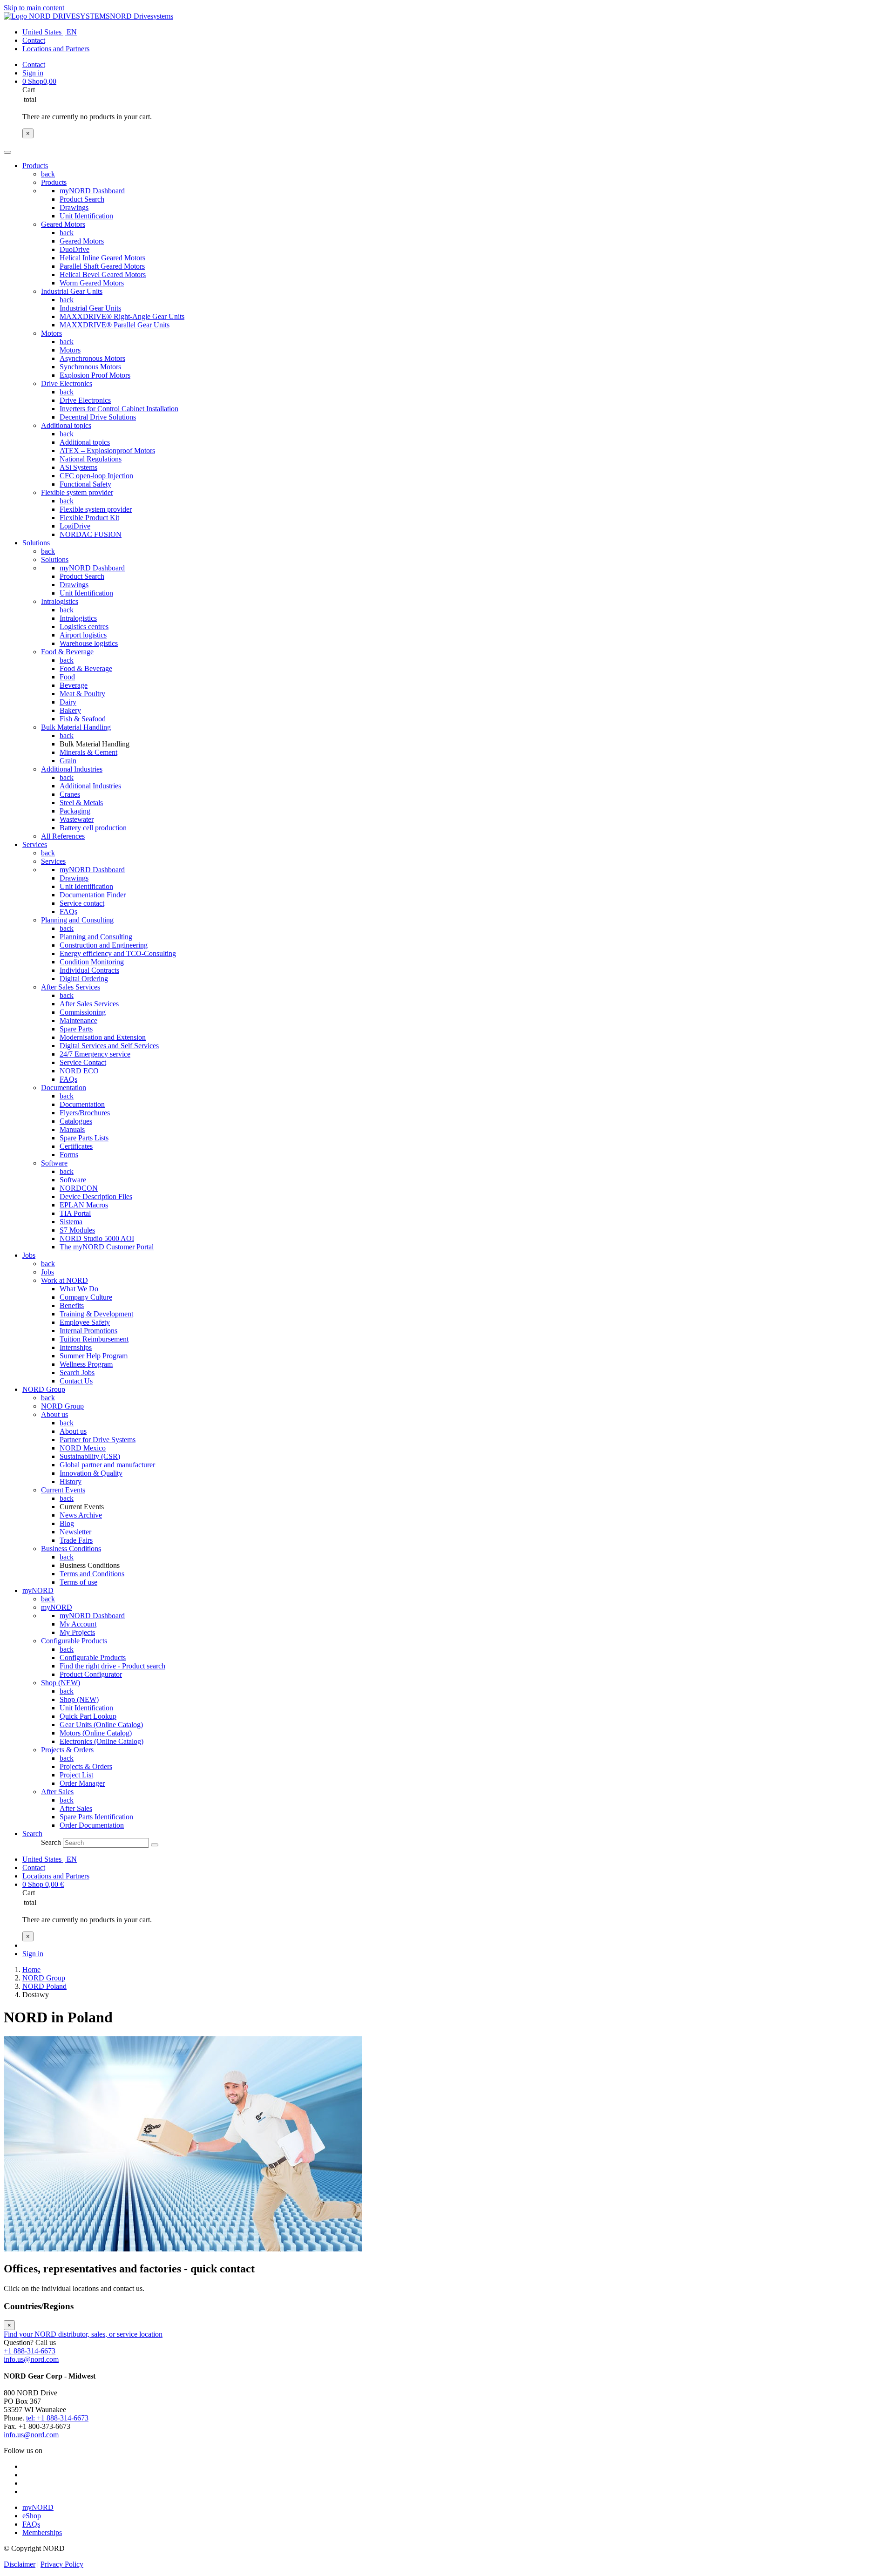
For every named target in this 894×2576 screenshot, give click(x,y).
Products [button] (35, 166)
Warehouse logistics (89, 643)
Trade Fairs (76, 1540)
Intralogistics (60, 601)
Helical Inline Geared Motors (102, 258)
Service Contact (83, 1062)
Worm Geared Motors (92, 283)
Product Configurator (91, 1674)
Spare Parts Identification (96, 1817)
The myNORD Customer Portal (107, 1247)
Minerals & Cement (88, 752)
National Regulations (91, 459)
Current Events (63, 1490)
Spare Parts (76, 1029)
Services (53, 861)
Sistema (71, 1222)
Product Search (82, 199)
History (71, 1481)
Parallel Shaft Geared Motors (102, 266)
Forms (69, 1155)
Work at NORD (64, 1280)
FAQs (68, 912)
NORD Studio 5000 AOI (97, 1238)
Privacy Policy (62, 2564)
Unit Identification (86, 216)
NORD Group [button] (44, 1389)
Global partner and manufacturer (107, 1465)
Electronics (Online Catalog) (102, 1741)
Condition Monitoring (92, 962)
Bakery (70, 710)
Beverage (74, 685)
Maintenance (78, 1020)
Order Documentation (92, 1825)
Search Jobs (77, 1373)
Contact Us (76, 1381)
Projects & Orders (67, 1750)
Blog (67, 1523)
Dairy (68, 702)
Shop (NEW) (61, 1683)
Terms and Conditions (92, 1574)
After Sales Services (71, 987)
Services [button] (35, 844)
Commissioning (83, 1012)
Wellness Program (86, 1364)
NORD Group (62, 1406)
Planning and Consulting (77, 920)
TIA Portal (75, 1213)
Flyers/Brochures (85, 1113)
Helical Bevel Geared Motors (103, 275)
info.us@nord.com (31, 2359)
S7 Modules (77, 1230)
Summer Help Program (94, 1356)
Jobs (47, 1272)
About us (54, 1414)
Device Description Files (96, 1196)
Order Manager (82, 1783)
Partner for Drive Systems (98, 1440)
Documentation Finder (93, 895)
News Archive (81, 1515)
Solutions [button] (36, 543)
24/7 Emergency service (95, 1054)
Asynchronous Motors (92, 358)
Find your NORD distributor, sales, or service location (83, 2334)
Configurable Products (74, 1641)
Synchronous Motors (90, 367)
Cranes (70, 794)
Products (54, 182)
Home (31, 1969)
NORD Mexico (83, 1448)
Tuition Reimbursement (94, 1339)
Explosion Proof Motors (95, 375)
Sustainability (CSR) (90, 1456)
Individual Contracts (89, 970)
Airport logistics (83, 635)
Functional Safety (85, 484)
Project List (76, 1775)
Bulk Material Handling (76, 727)
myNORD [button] (38, 1590)
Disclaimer (20, 2564)
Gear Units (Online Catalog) (101, 1725)
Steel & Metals (81, 803)
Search (51, 1842)
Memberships (42, 2532)
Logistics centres (84, 627)
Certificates (76, 1146)
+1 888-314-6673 (30, 2351)
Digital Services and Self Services (109, 1046)
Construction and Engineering (104, 945)
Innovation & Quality (91, 1473)
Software (54, 1163)
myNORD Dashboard (92, 191)
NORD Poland (44, 1986)
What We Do (79, 1289)
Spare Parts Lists (84, 1138)
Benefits (72, 1305)
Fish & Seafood (83, 719)
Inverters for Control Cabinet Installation (119, 409)
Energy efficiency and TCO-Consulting (118, 953)
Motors (51, 333)
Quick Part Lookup (88, 1716)
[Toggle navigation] (7, 152)
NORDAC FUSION (91, 534)
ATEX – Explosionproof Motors (107, 451)
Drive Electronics (67, 383)
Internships (76, 1347)
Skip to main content (34, 8)
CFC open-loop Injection (96, 476)
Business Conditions (71, 1549)
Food (67, 677)
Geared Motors (63, 224)
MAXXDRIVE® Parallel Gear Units (115, 325)
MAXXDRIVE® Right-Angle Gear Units (122, 316)
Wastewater (77, 819)
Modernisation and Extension (103, 1037)
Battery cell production (93, 828)
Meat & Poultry (82, 694)
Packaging (75, 811)
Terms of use (78, 1582)
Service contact (82, 903)
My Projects (77, 1632)
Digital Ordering (84, 979)
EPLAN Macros (84, 1205)
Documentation (64, 1088)
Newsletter (75, 1532)
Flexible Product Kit (89, 518)
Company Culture (86, 1297)
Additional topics (66, 425)
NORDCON (79, 1188)
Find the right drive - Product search (112, 1666)
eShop (32, 2516)
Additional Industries (72, 769)
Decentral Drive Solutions (98, 417)
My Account (78, 1624)
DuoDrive (74, 249)
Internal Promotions (88, 1331)
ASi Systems (78, 467)
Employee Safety (85, 1322)
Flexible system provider (77, 492)
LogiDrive (75, 526)
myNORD (57, 1607)
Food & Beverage (67, 652)
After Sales (57, 1792)
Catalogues (76, 1121)
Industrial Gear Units (72, 291)
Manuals (72, 1129)
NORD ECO (79, 1071)
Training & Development (96, 1314)
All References (63, 836)
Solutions (55, 559)
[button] (32, 1834)
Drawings (74, 207)
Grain (68, 761)
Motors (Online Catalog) (96, 1733)
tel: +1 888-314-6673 (57, 2418)
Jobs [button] (29, 1255)
